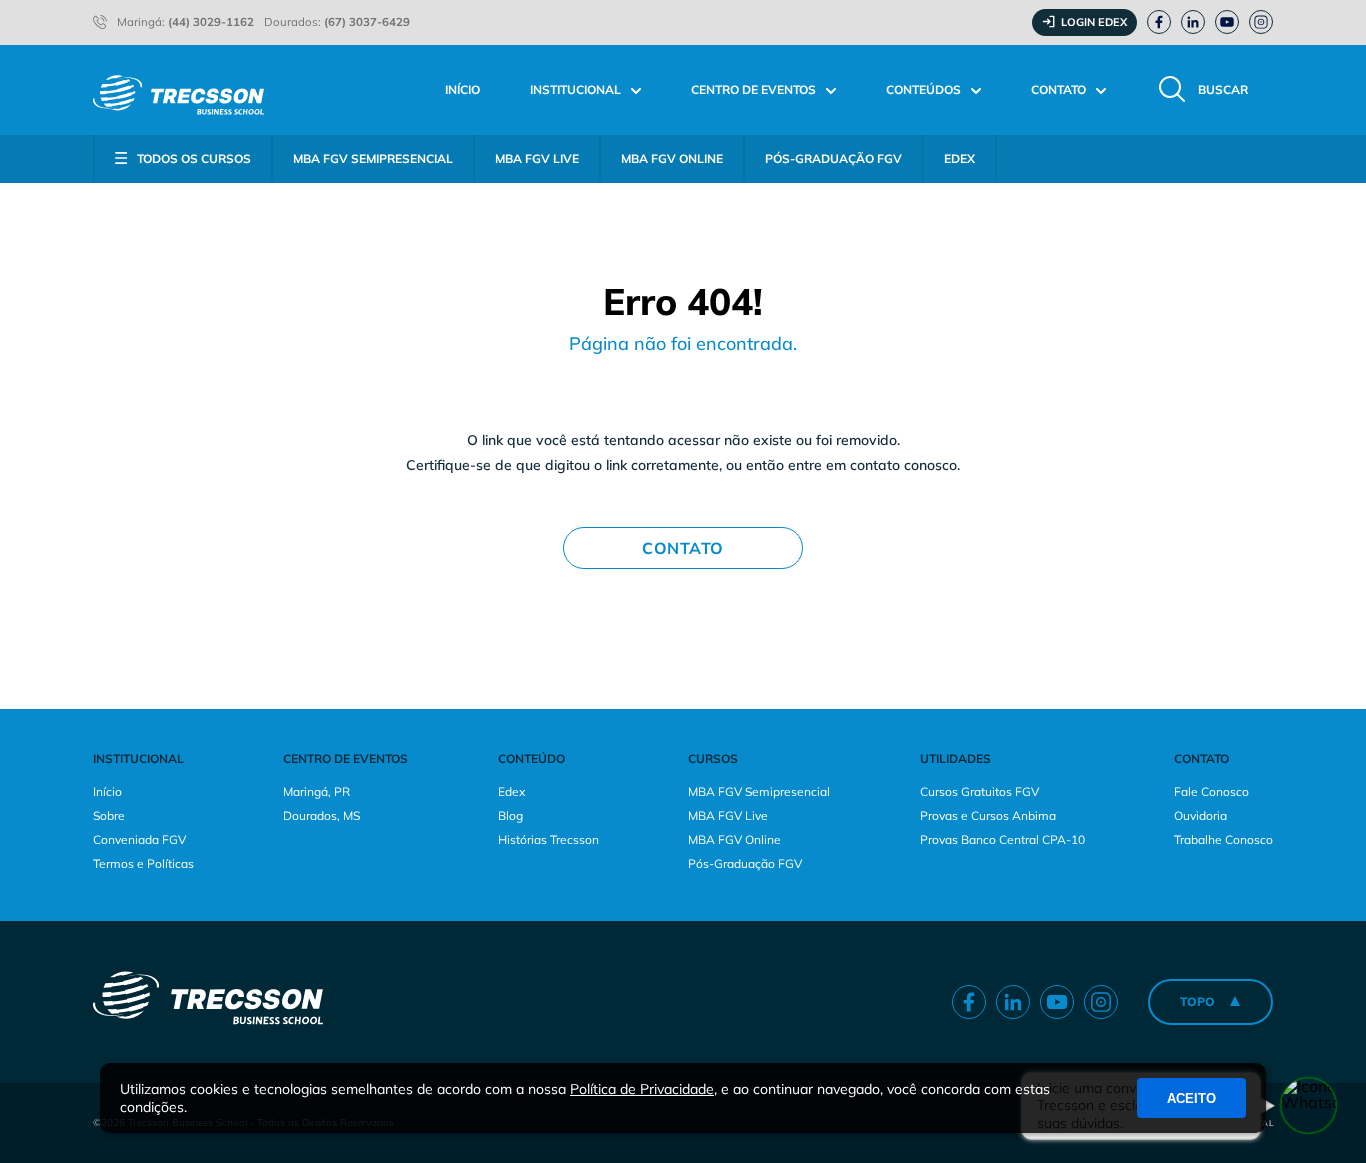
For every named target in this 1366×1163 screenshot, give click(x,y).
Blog (510, 815)
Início (462, 89)
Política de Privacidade (642, 1089)
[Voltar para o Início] (178, 90)
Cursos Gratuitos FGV (979, 791)
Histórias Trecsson (548, 839)
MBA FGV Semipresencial (759, 791)
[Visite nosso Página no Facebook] (1159, 22)
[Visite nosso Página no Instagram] (1261, 22)
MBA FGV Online (672, 158)
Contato (683, 548)
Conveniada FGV (139, 839)
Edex (511, 791)
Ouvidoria (1200, 815)
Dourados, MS (321, 815)
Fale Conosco (1211, 791)
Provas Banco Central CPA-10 (1002, 839)
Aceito (1191, 1098)
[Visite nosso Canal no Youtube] (1227, 22)
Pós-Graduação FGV (833, 158)
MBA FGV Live (537, 158)
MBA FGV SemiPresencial (373, 158)
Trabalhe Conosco (1223, 839)
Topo (1197, 1001)
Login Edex (1094, 22)
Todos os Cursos (194, 158)
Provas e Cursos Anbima (988, 815)
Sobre (109, 815)
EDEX (959, 158)
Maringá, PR (316, 791)
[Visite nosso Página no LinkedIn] (1193, 22)
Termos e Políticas (143, 863)
